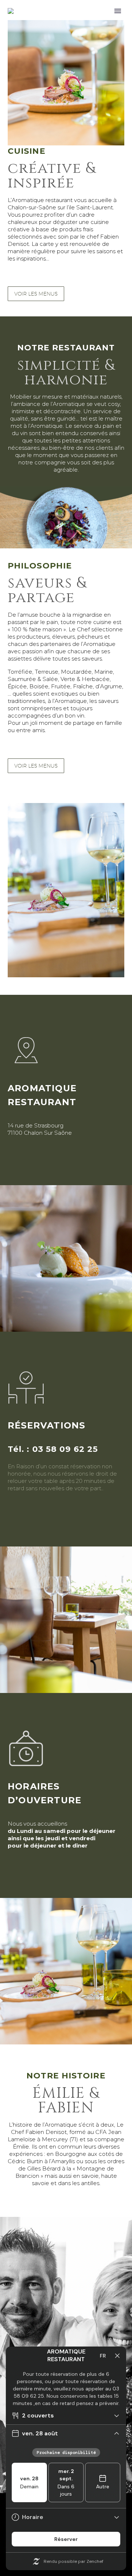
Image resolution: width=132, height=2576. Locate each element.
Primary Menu (118, 11)
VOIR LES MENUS (36, 294)
